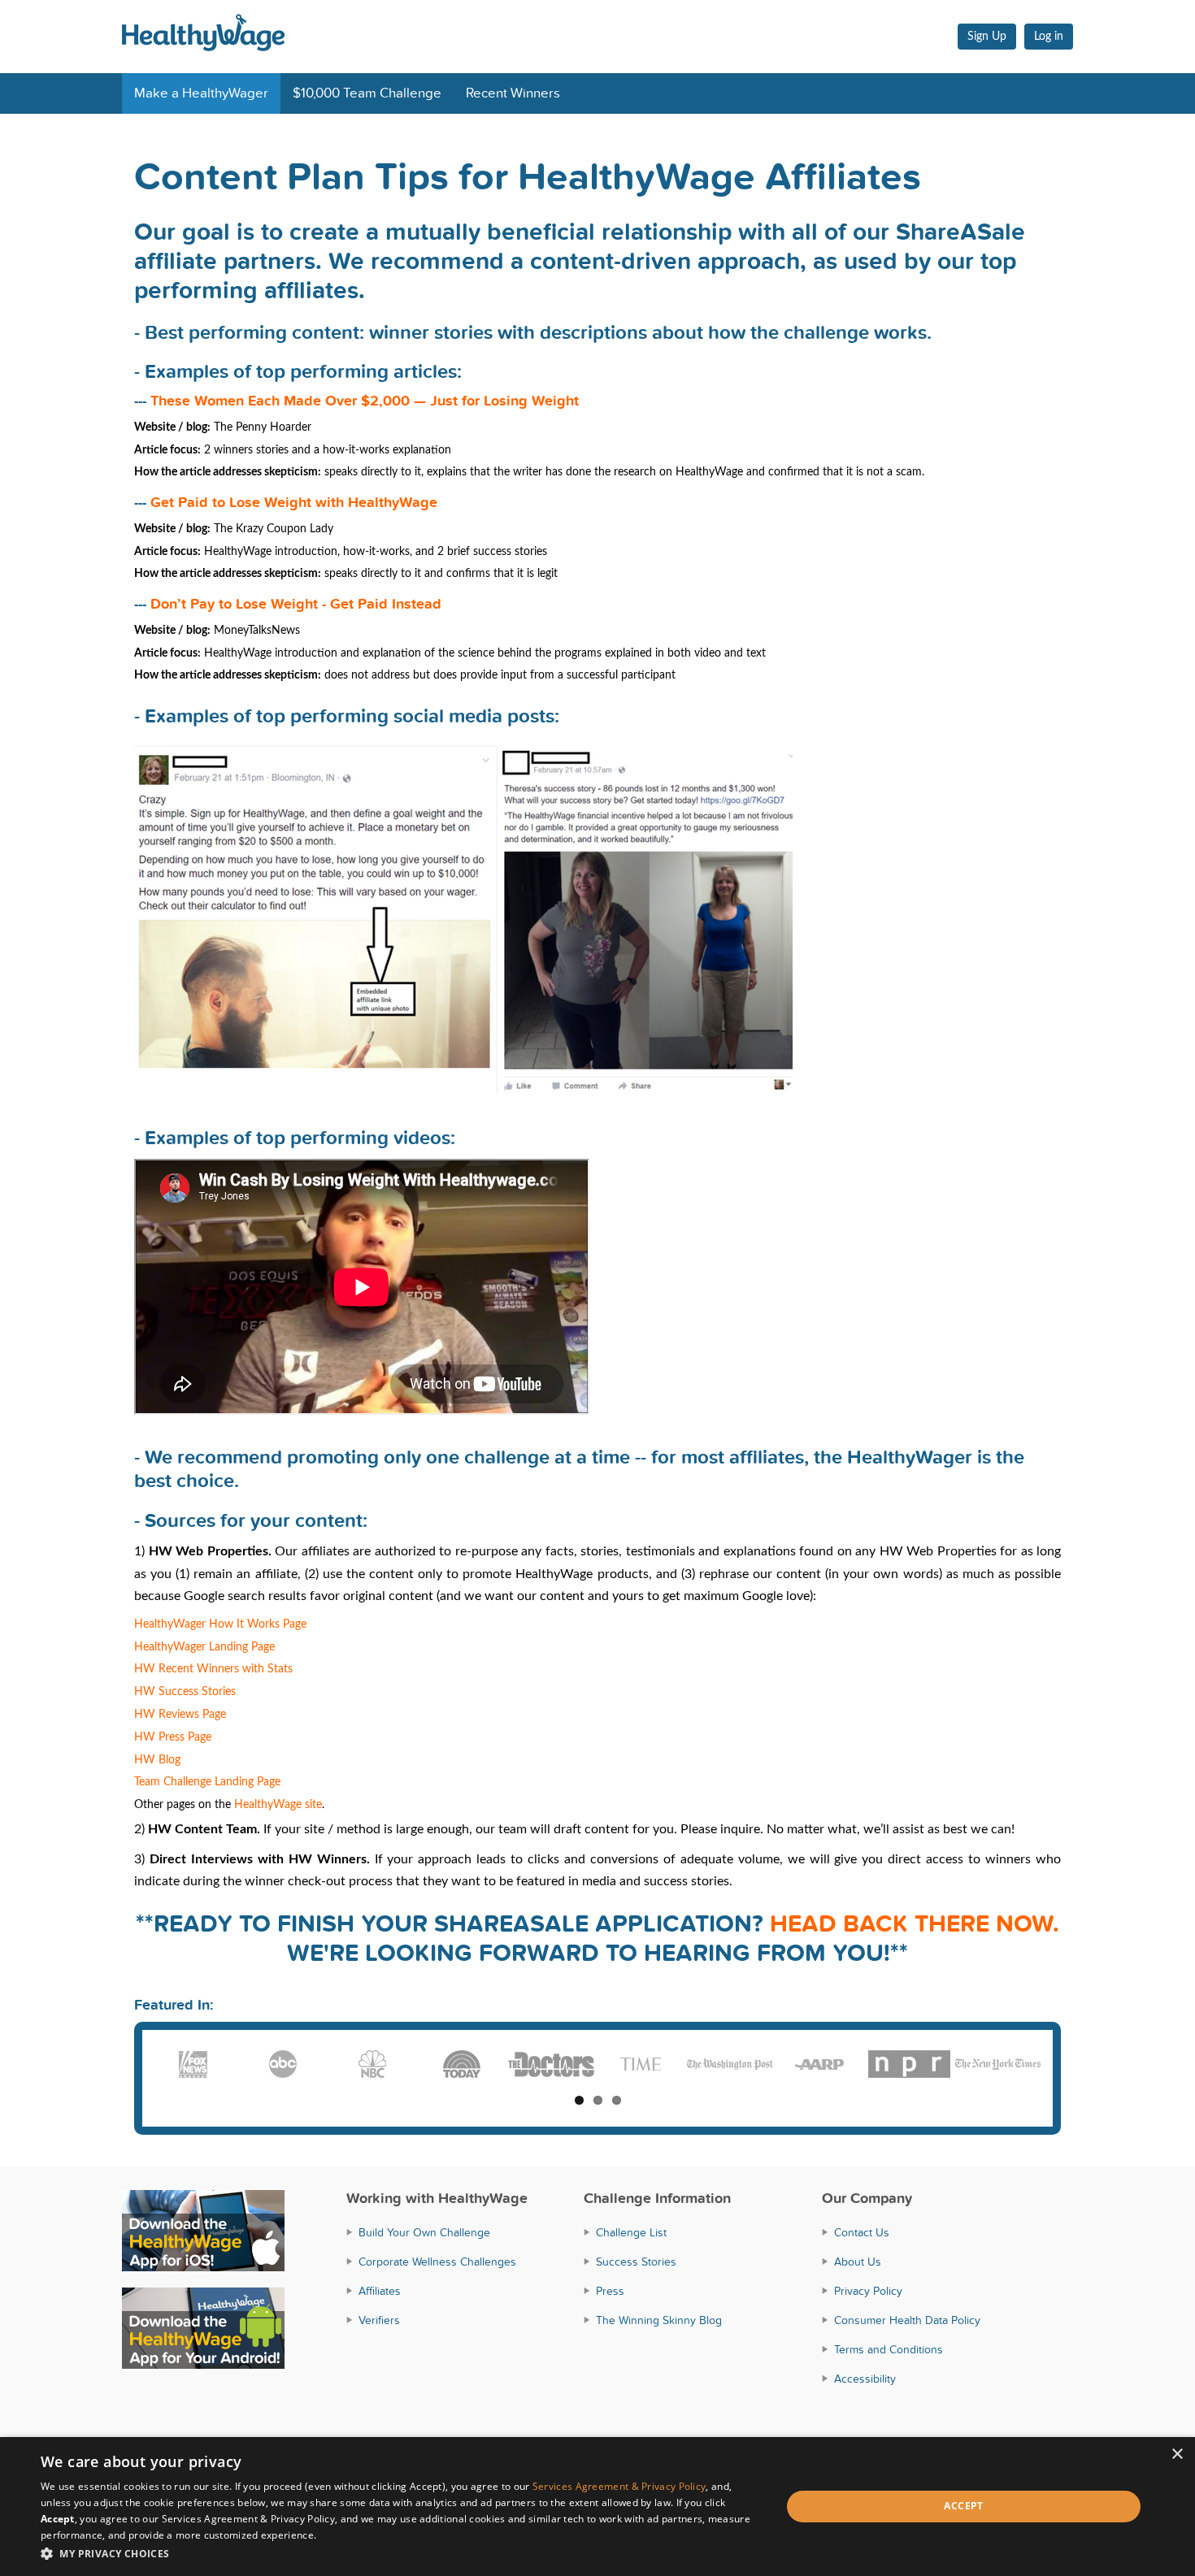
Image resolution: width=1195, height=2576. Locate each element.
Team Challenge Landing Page (207, 1782)
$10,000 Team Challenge (367, 93)
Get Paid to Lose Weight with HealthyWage (294, 503)
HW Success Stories (185, 1692)
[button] (400, 2554)
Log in (1049, 37)
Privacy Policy (868, 2291)
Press (610, 2291)
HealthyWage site (278, 1805)
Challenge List (631, 2233)
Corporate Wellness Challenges (437, 2262)
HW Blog (157, 1760)
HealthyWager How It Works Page (220, 1624)
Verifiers (379, 2320)
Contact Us (862, 2233)
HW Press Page (173, 1737)
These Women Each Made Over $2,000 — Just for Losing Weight (365, 401)
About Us (858, 2262)
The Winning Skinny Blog (659, 2320)
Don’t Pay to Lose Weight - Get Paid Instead (296, 604)
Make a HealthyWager (201, 93)
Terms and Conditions (889, 2350)
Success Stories (636, 2262)
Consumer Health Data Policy (907, 2320)
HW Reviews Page (180, 1715)
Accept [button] (963, 2506)
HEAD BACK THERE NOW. (915, 1924)
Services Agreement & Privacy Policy (619, 2486)
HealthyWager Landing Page (204, 1647)
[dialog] (597, 2507)
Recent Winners (513, 93)
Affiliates (380, 2291)
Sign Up (987, 37)
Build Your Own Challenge (424, 2233)
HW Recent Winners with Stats (213, 1669)
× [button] (1177, 2455)
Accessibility (865, 2379)
